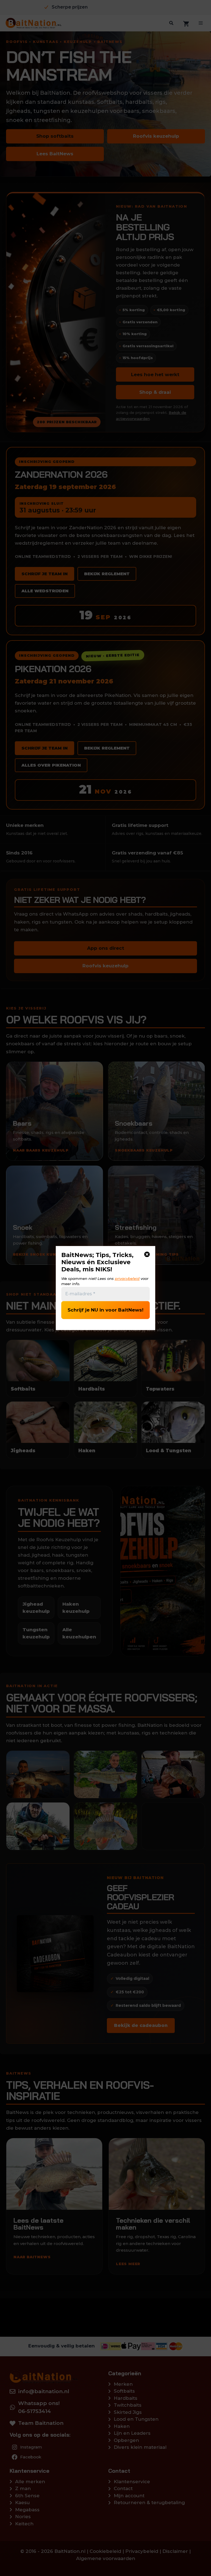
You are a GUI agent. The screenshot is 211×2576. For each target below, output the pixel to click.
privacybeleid (127, 1279)
